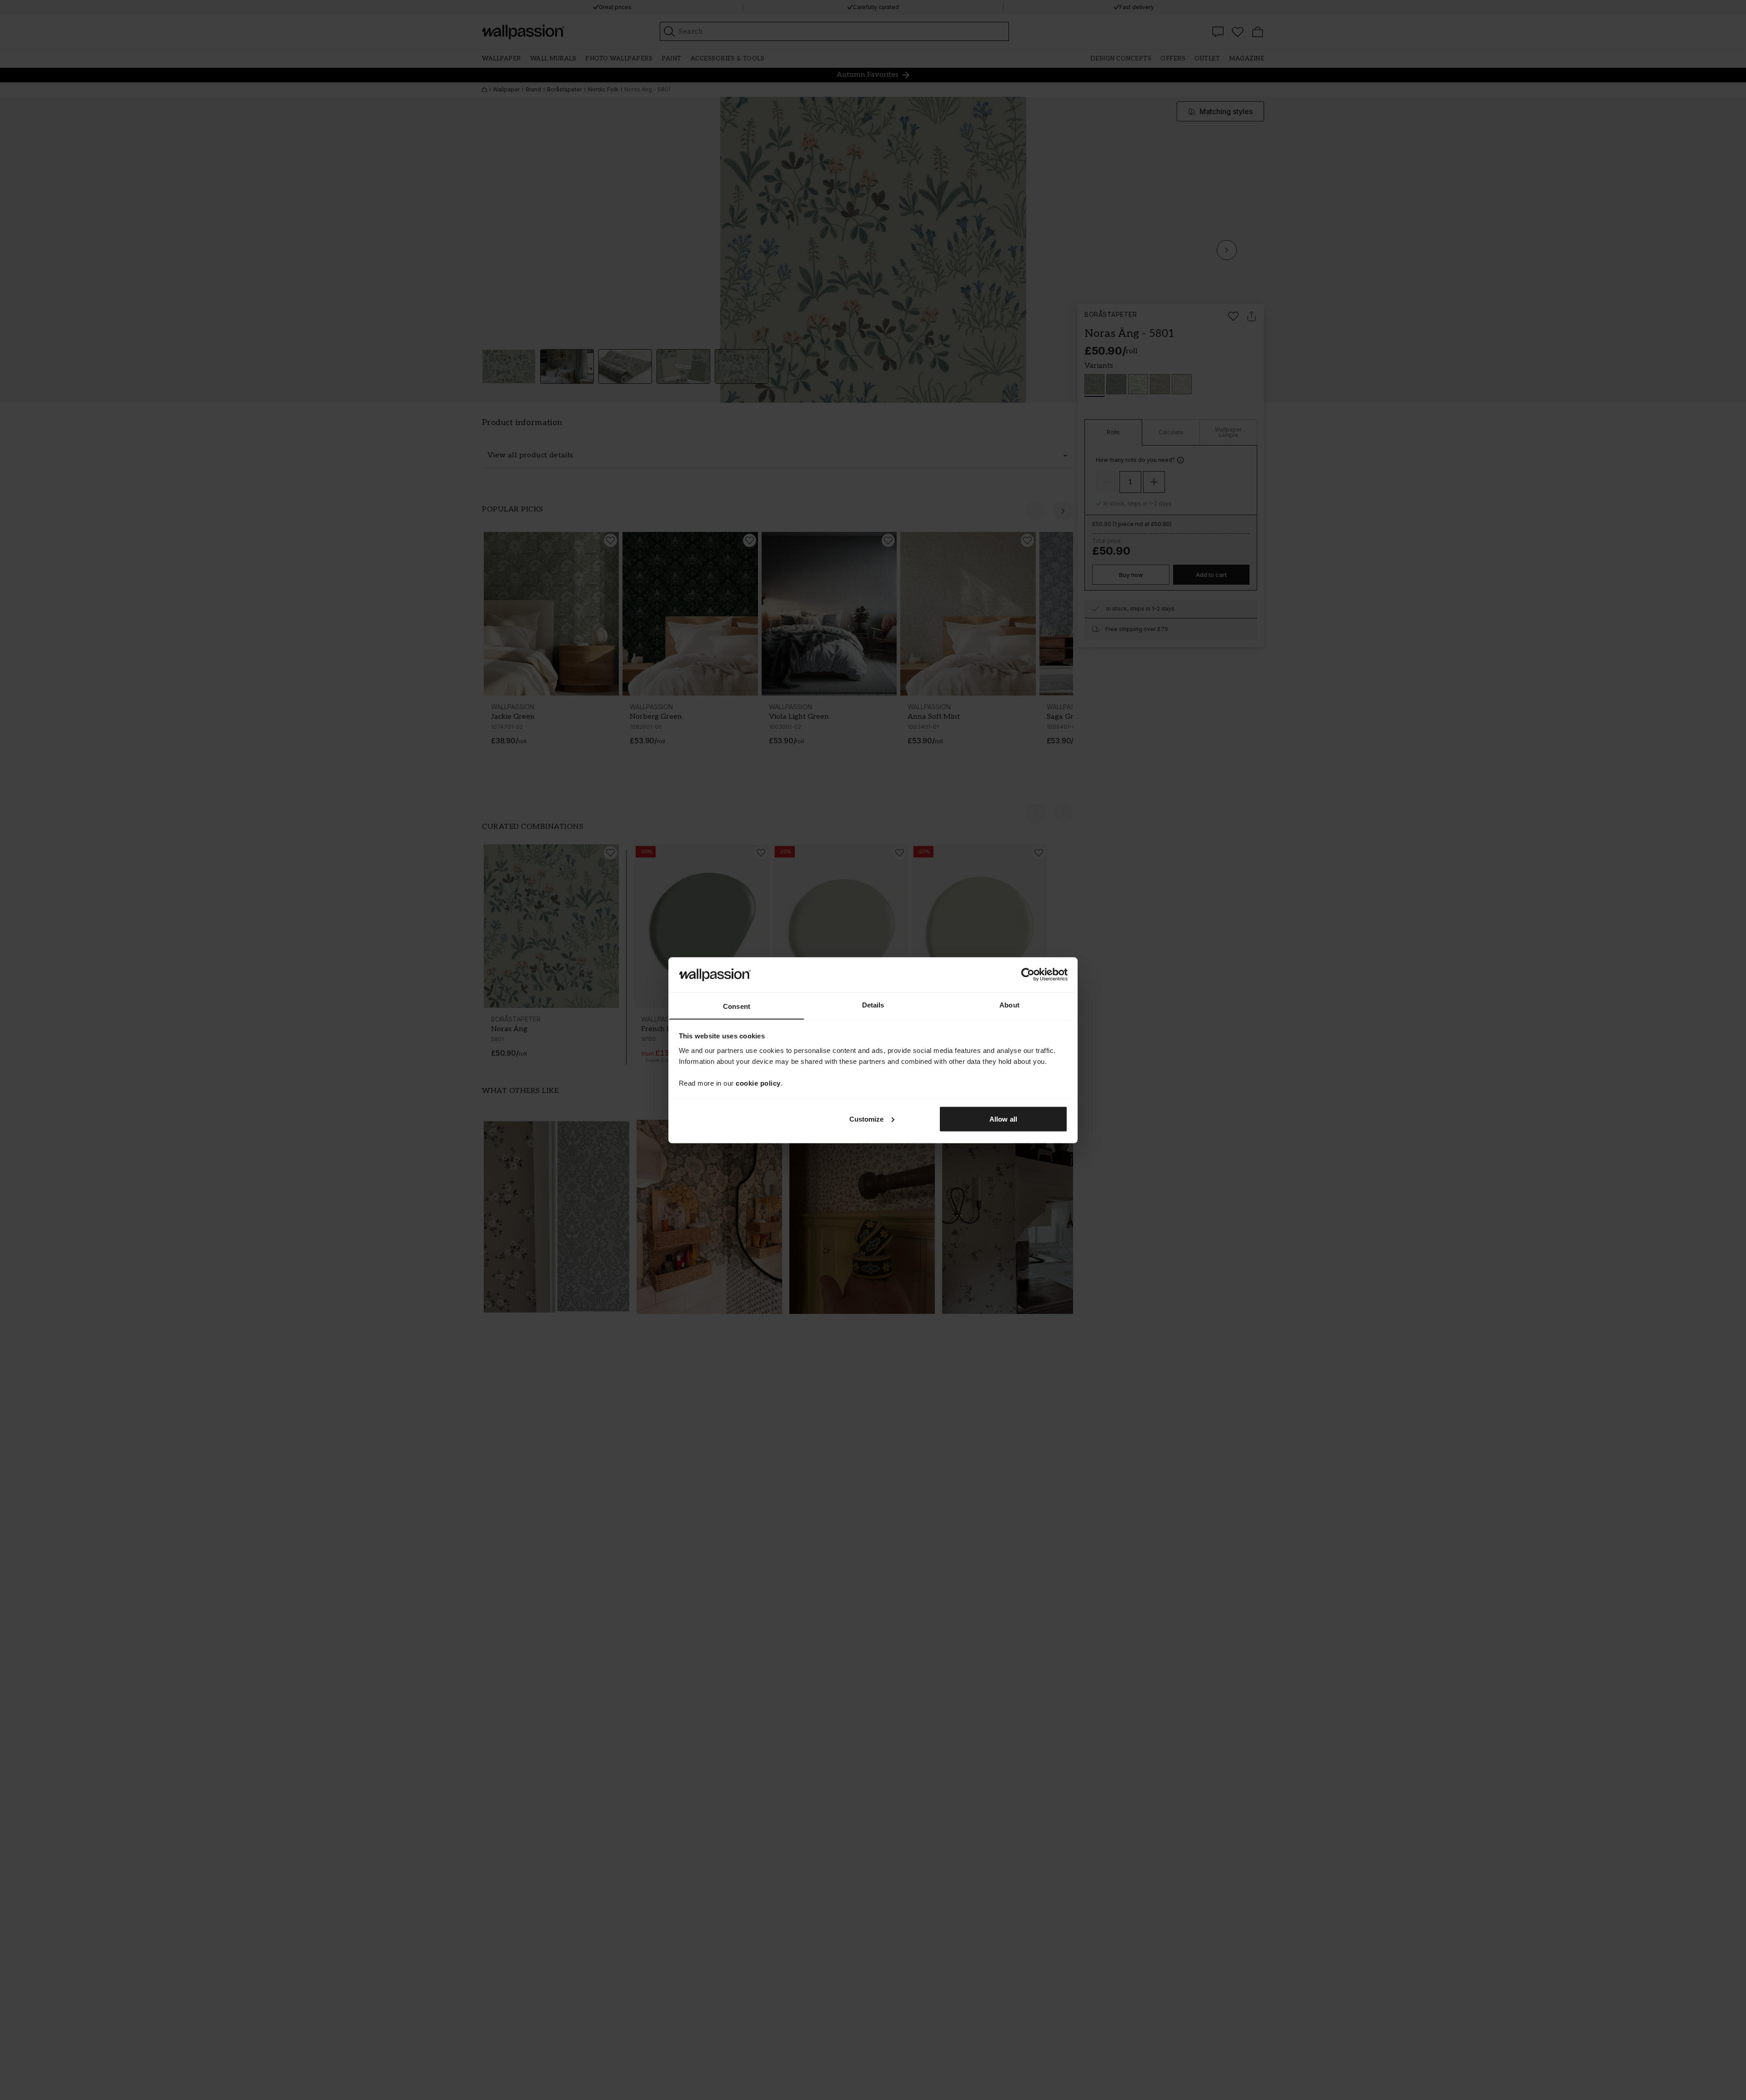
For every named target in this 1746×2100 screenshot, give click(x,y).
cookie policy (758, 1083)
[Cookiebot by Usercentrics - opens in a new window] (1028, 974)
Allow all (1003, 1119)
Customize (867, 1119)
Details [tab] (873, 1005)
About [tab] (1009, 1005)
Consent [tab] (737, 1006)
